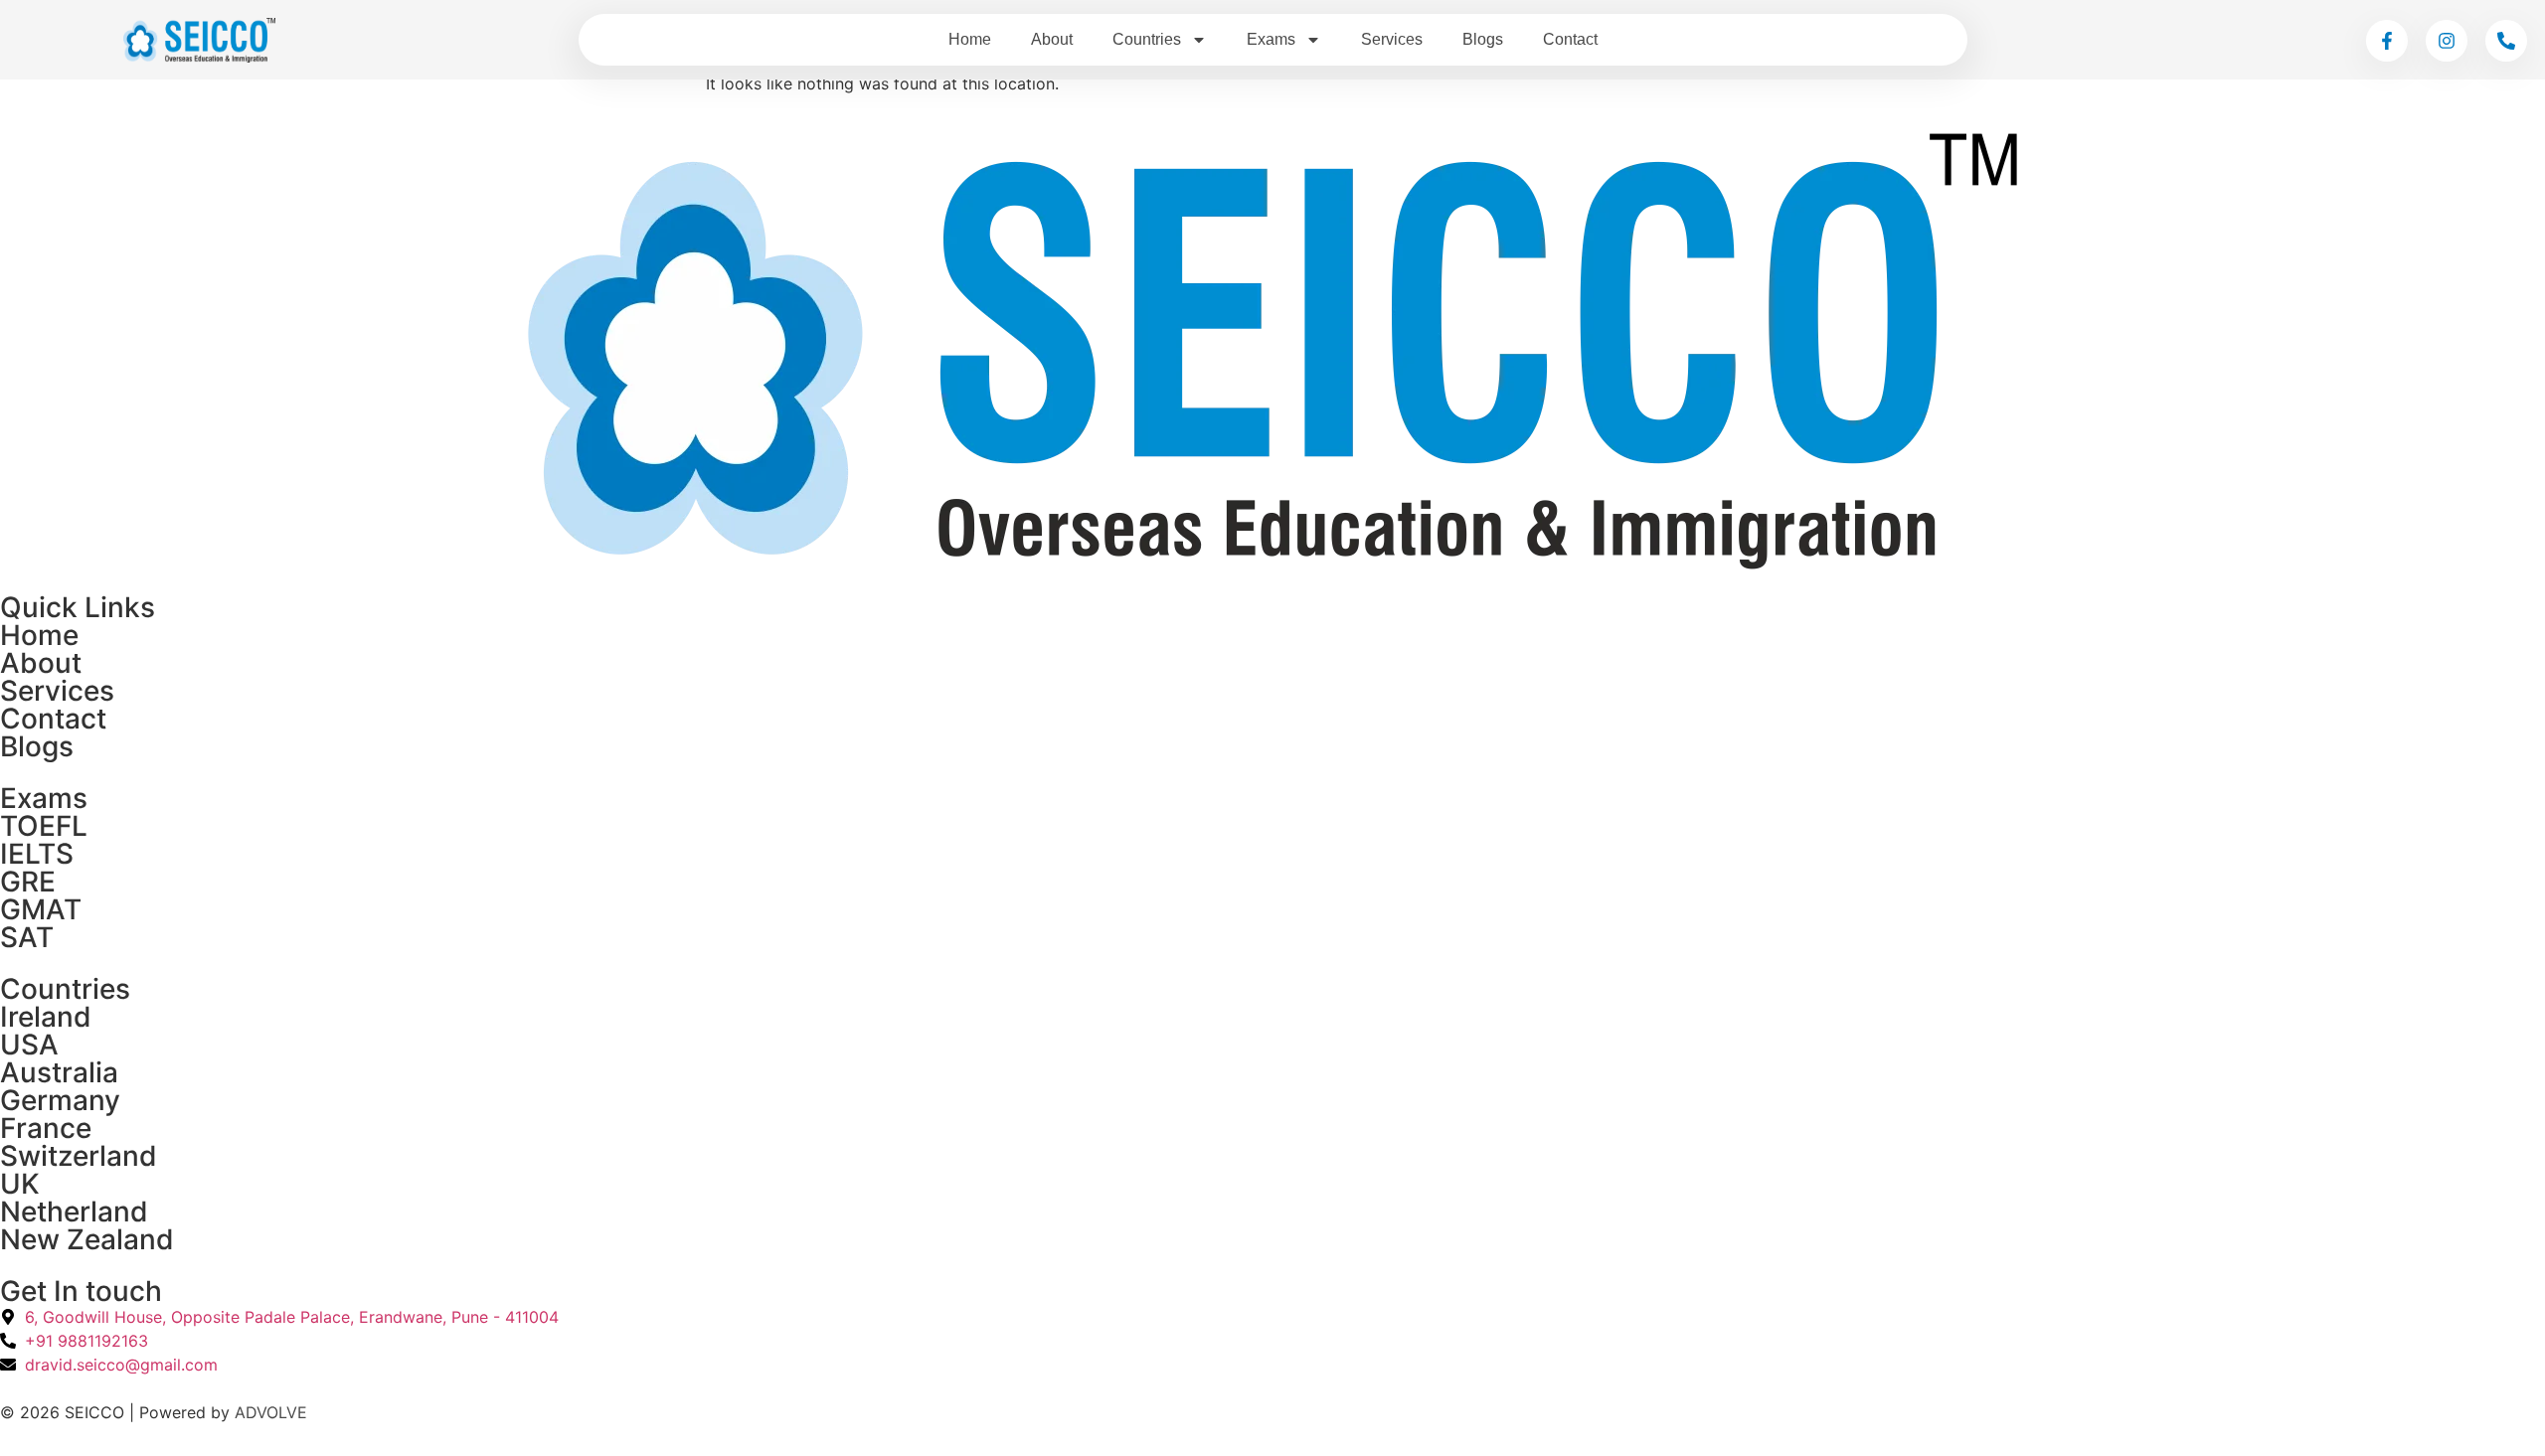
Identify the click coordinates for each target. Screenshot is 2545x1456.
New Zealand (87, 1239)
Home (970, 39)
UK (20, 1184)
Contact (1570, 39)
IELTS (37, 854)
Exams (1271, 39)
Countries (1147, 39)
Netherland (74, 1212)
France (46, 1128)
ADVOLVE (271, 1412)
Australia (59, 1072)
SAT (27, 937)
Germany (60, 1100)
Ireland (46, 1017)
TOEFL (44, 826)
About (1052, 39)
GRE (28, 882)
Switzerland (79, 1156)
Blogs (1483, 39)
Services (1392, 39)
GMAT (41, 909)
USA (29, 1045)
